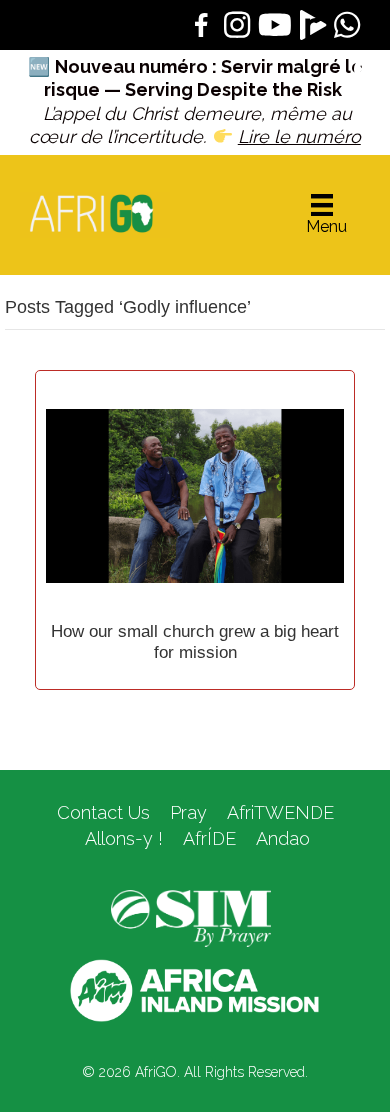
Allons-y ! (121, 838)
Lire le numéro (299, 136)
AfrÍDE (209, 838)
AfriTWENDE (280, 812)
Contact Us (103, 812)
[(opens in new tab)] (191, 917)
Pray (188, 812)
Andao (283, 838)
